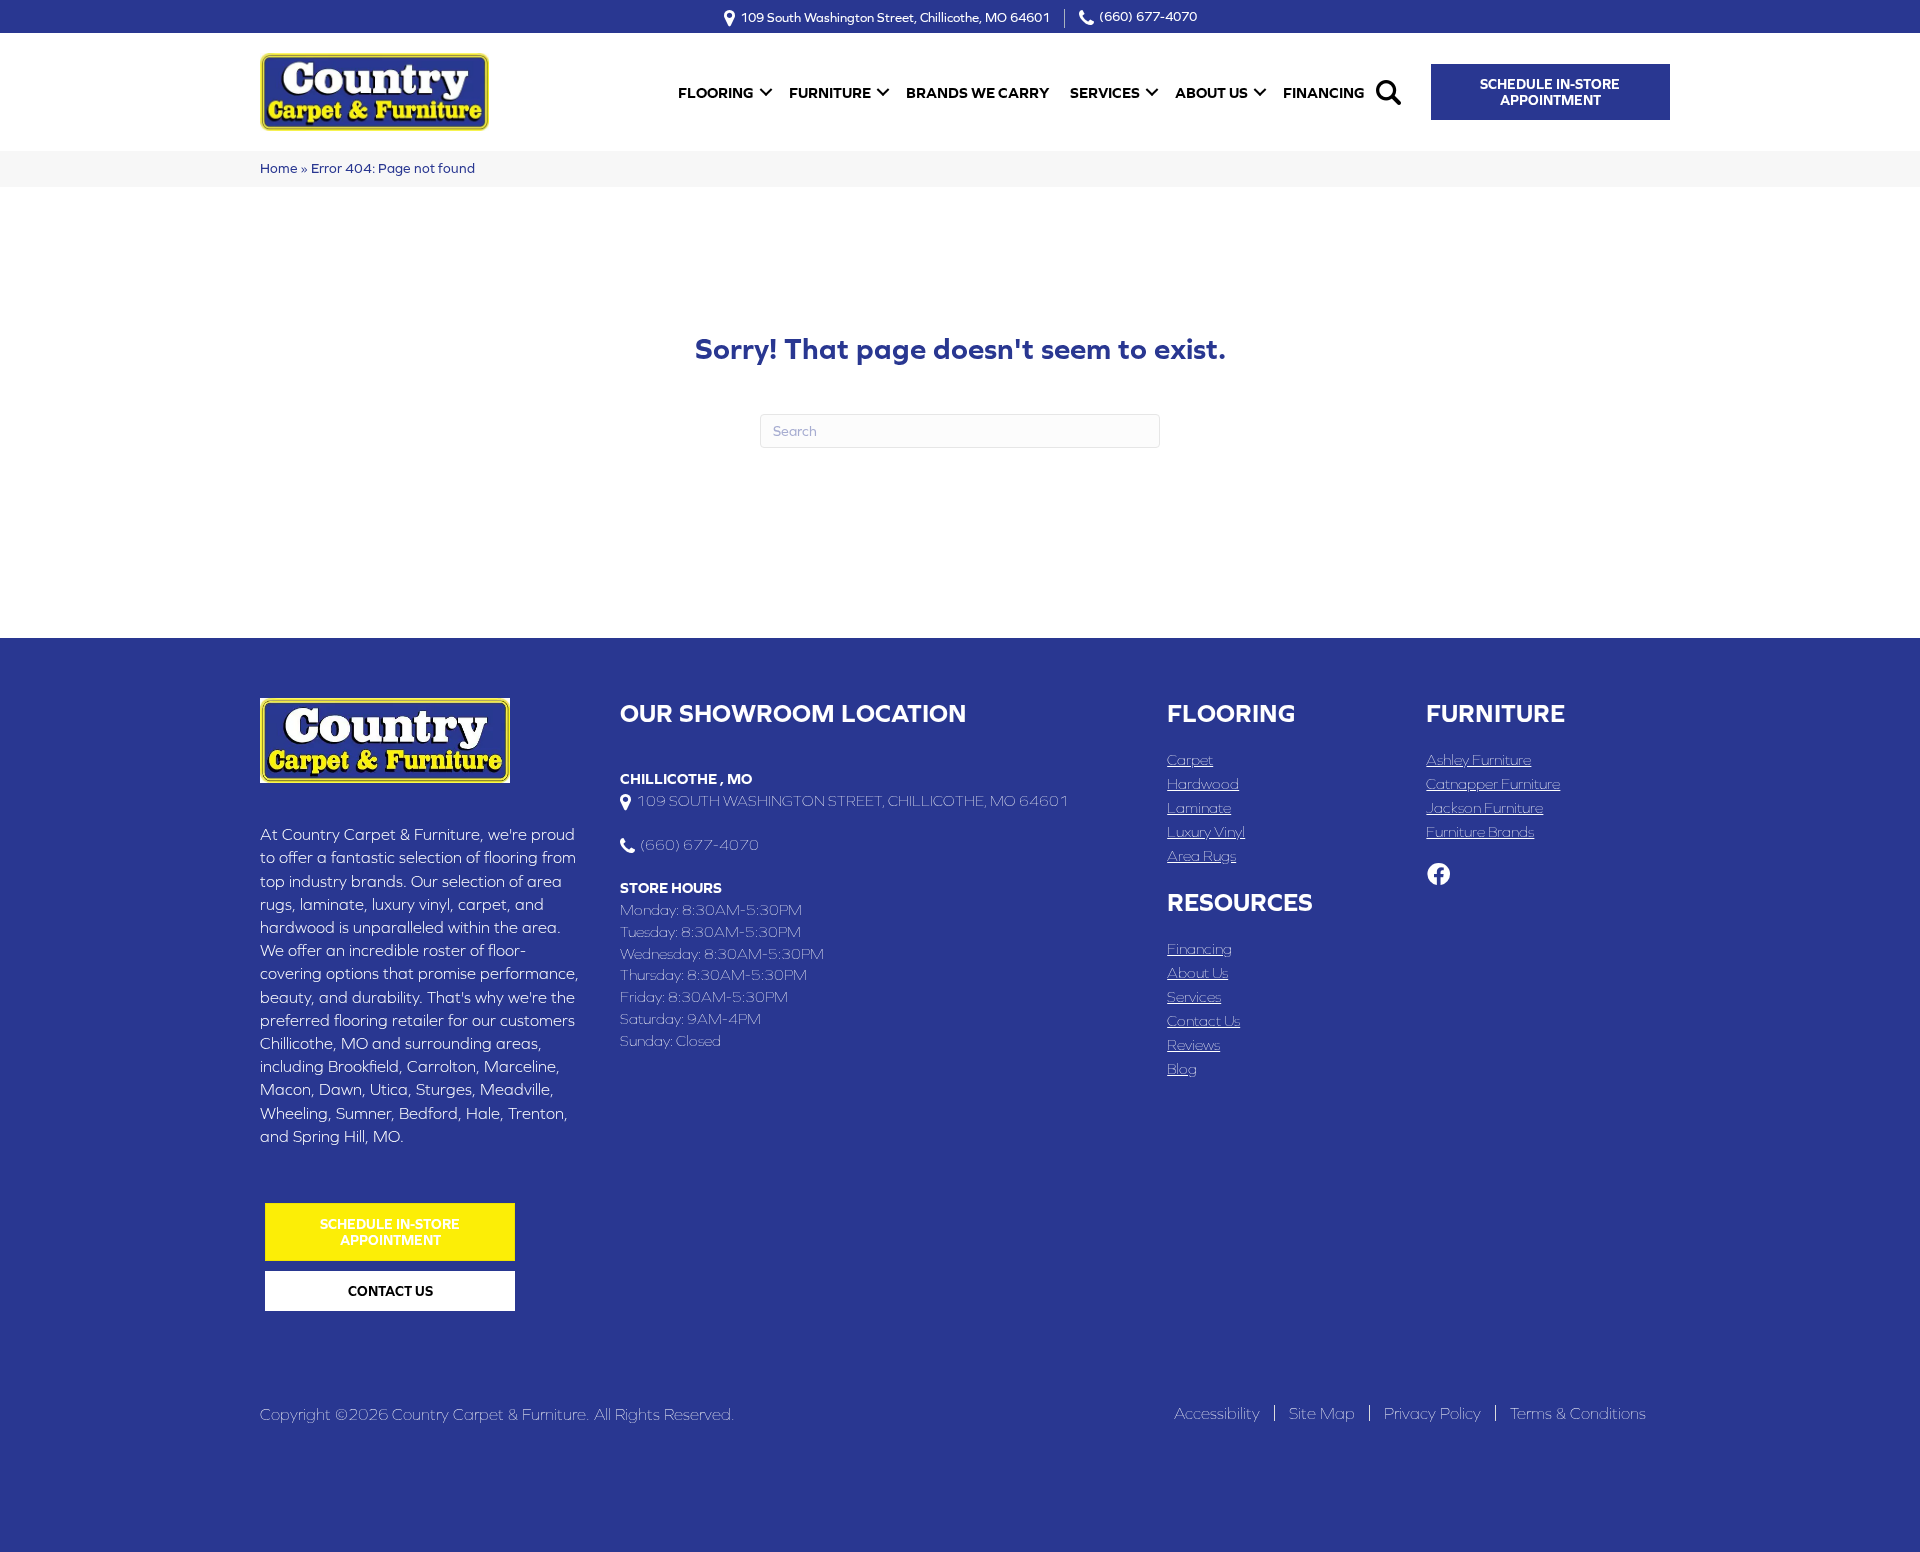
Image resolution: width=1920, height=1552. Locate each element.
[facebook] (1438, 876)
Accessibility (1217, 1413)
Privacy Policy (1432, 1413)
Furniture (830, 92)
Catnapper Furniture (1493, 783)
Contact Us (1203, 1020)
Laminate (1199, 807)
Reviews (1193, 1044)
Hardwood (1203, 783)
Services (1105, 92)
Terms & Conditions (1578, 1413)
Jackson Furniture (1484, 807)
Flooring (716, 92)
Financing (1324, 92)
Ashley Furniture (1478, 759)
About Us (1211, 92)
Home (279, 168)
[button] (766, 92)
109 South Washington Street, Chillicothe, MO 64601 (895, 16)
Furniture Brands (1480, 831)
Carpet (1190, 759)
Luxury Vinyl (1206, 831)
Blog (1182, 1068)
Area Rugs (1201, 855)
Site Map (1322, 1413)
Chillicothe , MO (686, 778)
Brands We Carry (977, 92)
